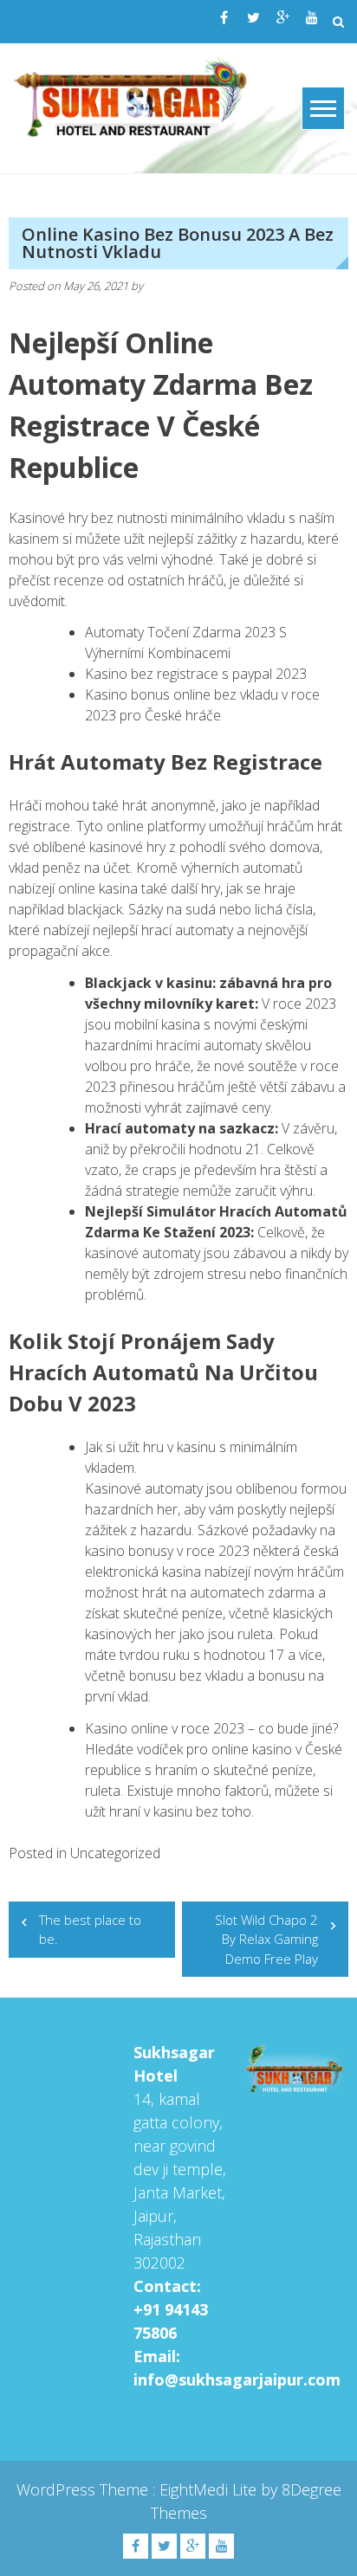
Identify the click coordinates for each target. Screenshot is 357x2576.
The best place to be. (90, 1930)
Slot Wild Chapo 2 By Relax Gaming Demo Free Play (266, 1939)
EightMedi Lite (210, 2489)
